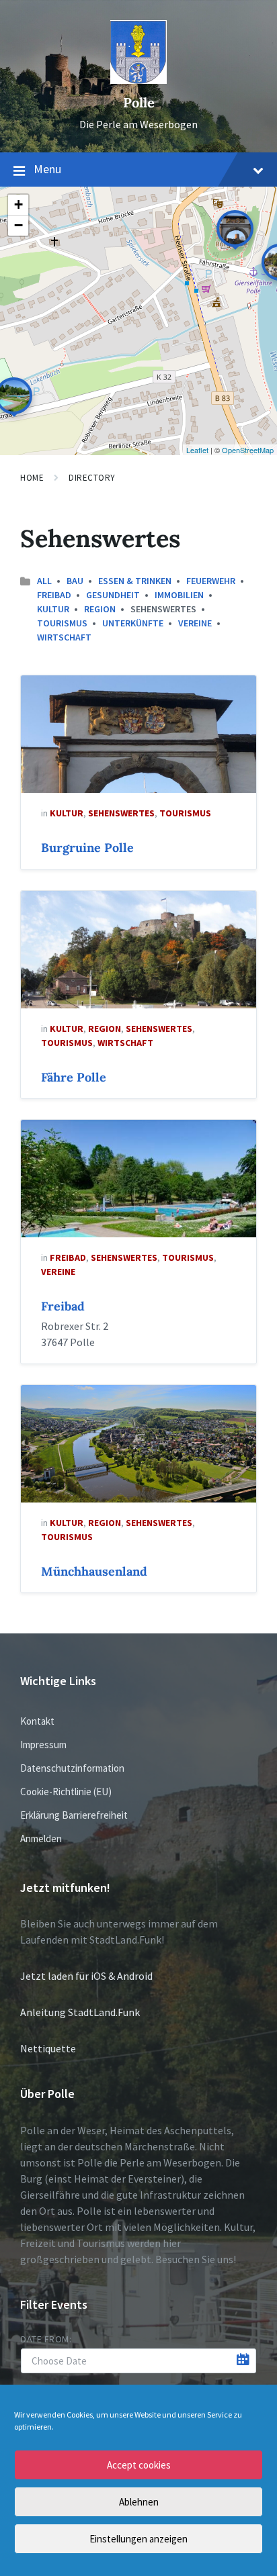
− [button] (18, 225)
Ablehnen (139, 2502)
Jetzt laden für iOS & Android (86, 1976)
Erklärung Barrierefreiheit (74, 1815)
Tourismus (62, 623)
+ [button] (18, 204)
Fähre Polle (74, 1077)
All (44, 581)
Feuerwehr (211, 581)
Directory (92, 478)
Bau (75, 581)
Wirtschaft (64, 637)
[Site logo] (138, 80)
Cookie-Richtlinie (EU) (66, 1792)
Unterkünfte (133, 623)
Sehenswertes (121, 813)
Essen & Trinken (135, 581)
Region (100, 609)
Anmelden (41, 1839)
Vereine (195, 623)
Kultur (53, 609)
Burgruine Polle (87, 848)
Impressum (43, 1745)
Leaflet (197, 450)
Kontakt (37, 1721)
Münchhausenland (94, 1571)
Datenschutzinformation (72, 1768)
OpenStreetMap (248, 450)
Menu (47, 169)
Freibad (54, 595)
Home (32, 478)
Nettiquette (48, 2048)
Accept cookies (139, 2465)
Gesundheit (113, 595)
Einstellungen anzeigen (138, 2539)
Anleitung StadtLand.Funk (80, 2012)
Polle (139, 102)
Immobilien (179, 595)
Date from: (46, 2339)
